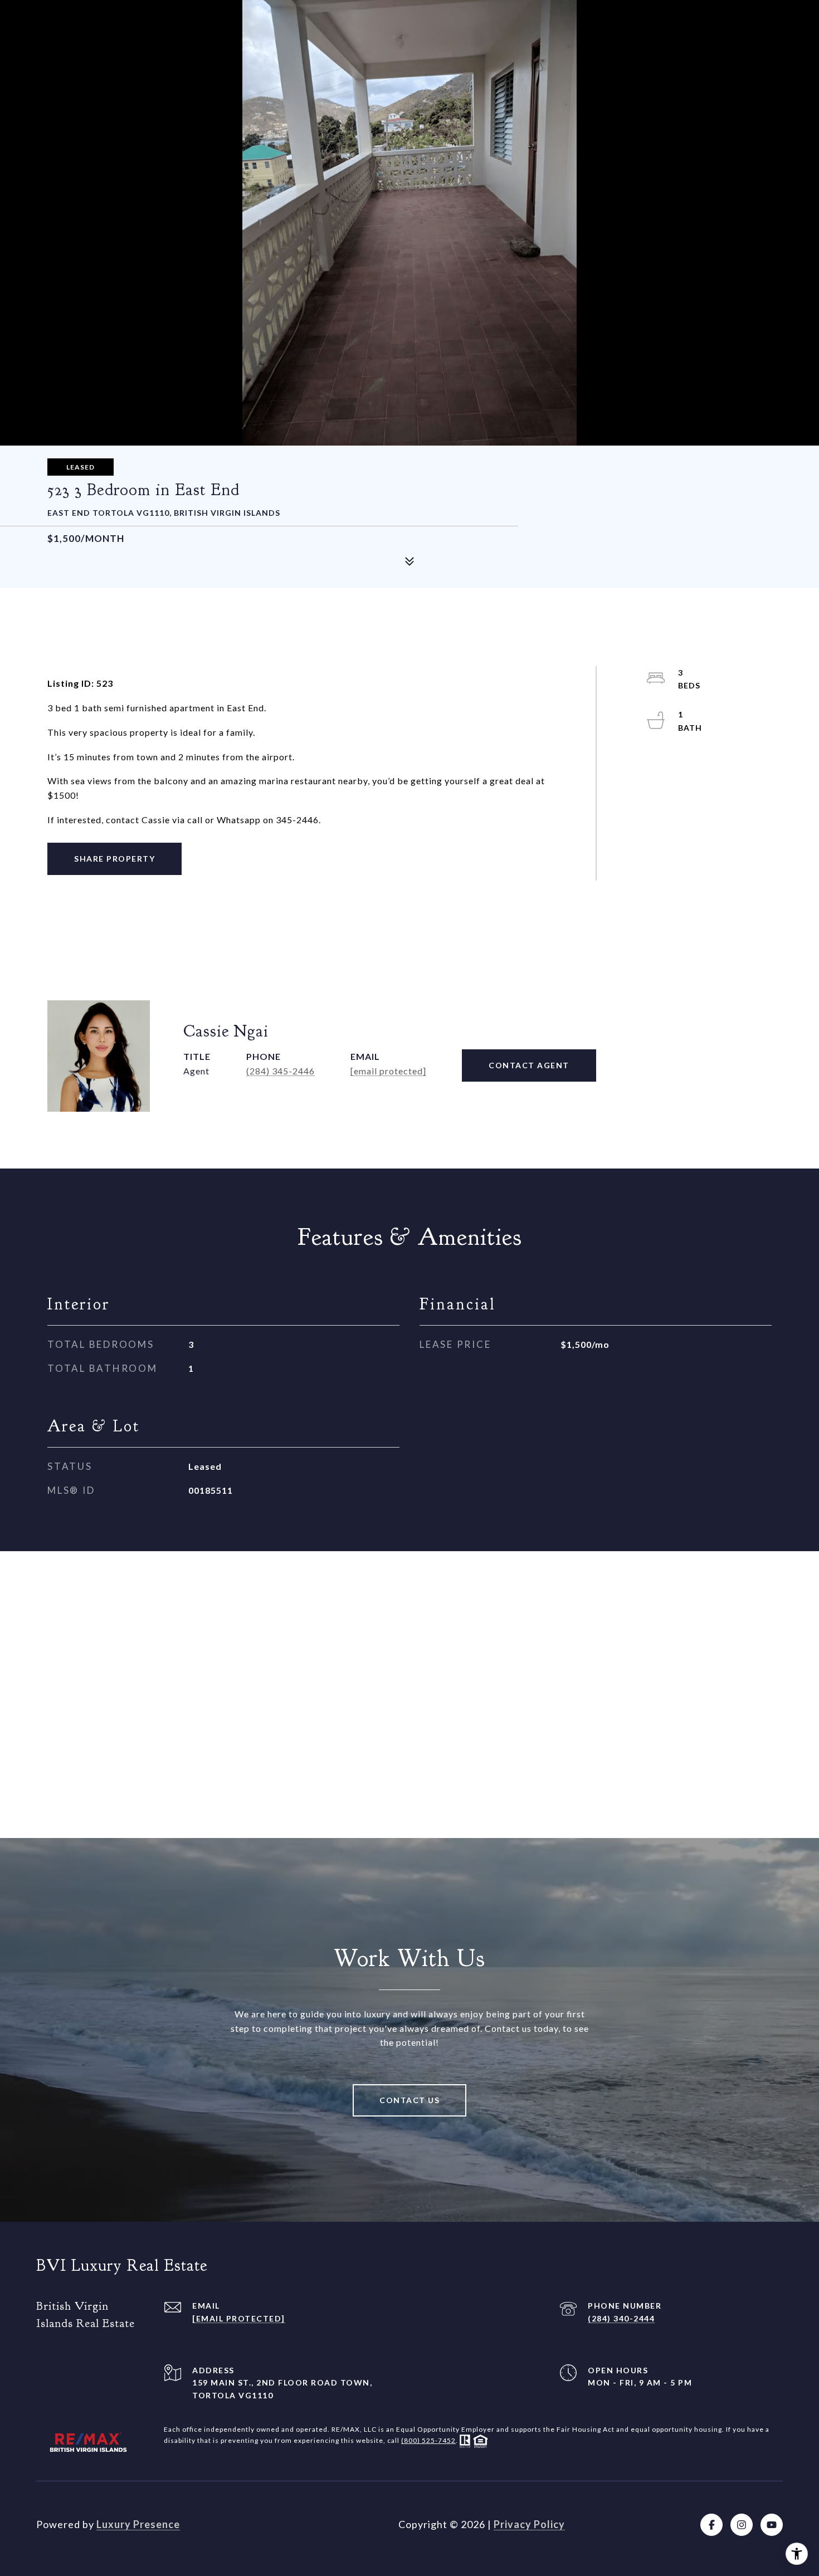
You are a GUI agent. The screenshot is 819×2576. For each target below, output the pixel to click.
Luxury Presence (138, 2524)
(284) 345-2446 (281, 1071)
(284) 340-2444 (621, 2318)
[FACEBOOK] (711, 2525)
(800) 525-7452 (428, 2440)
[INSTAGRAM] (742, 2525)
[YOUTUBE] (772, 2525)
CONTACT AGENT (529, 1065)
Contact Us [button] (409, 2100)
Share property (114, 859)
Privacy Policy (529, 2524)
